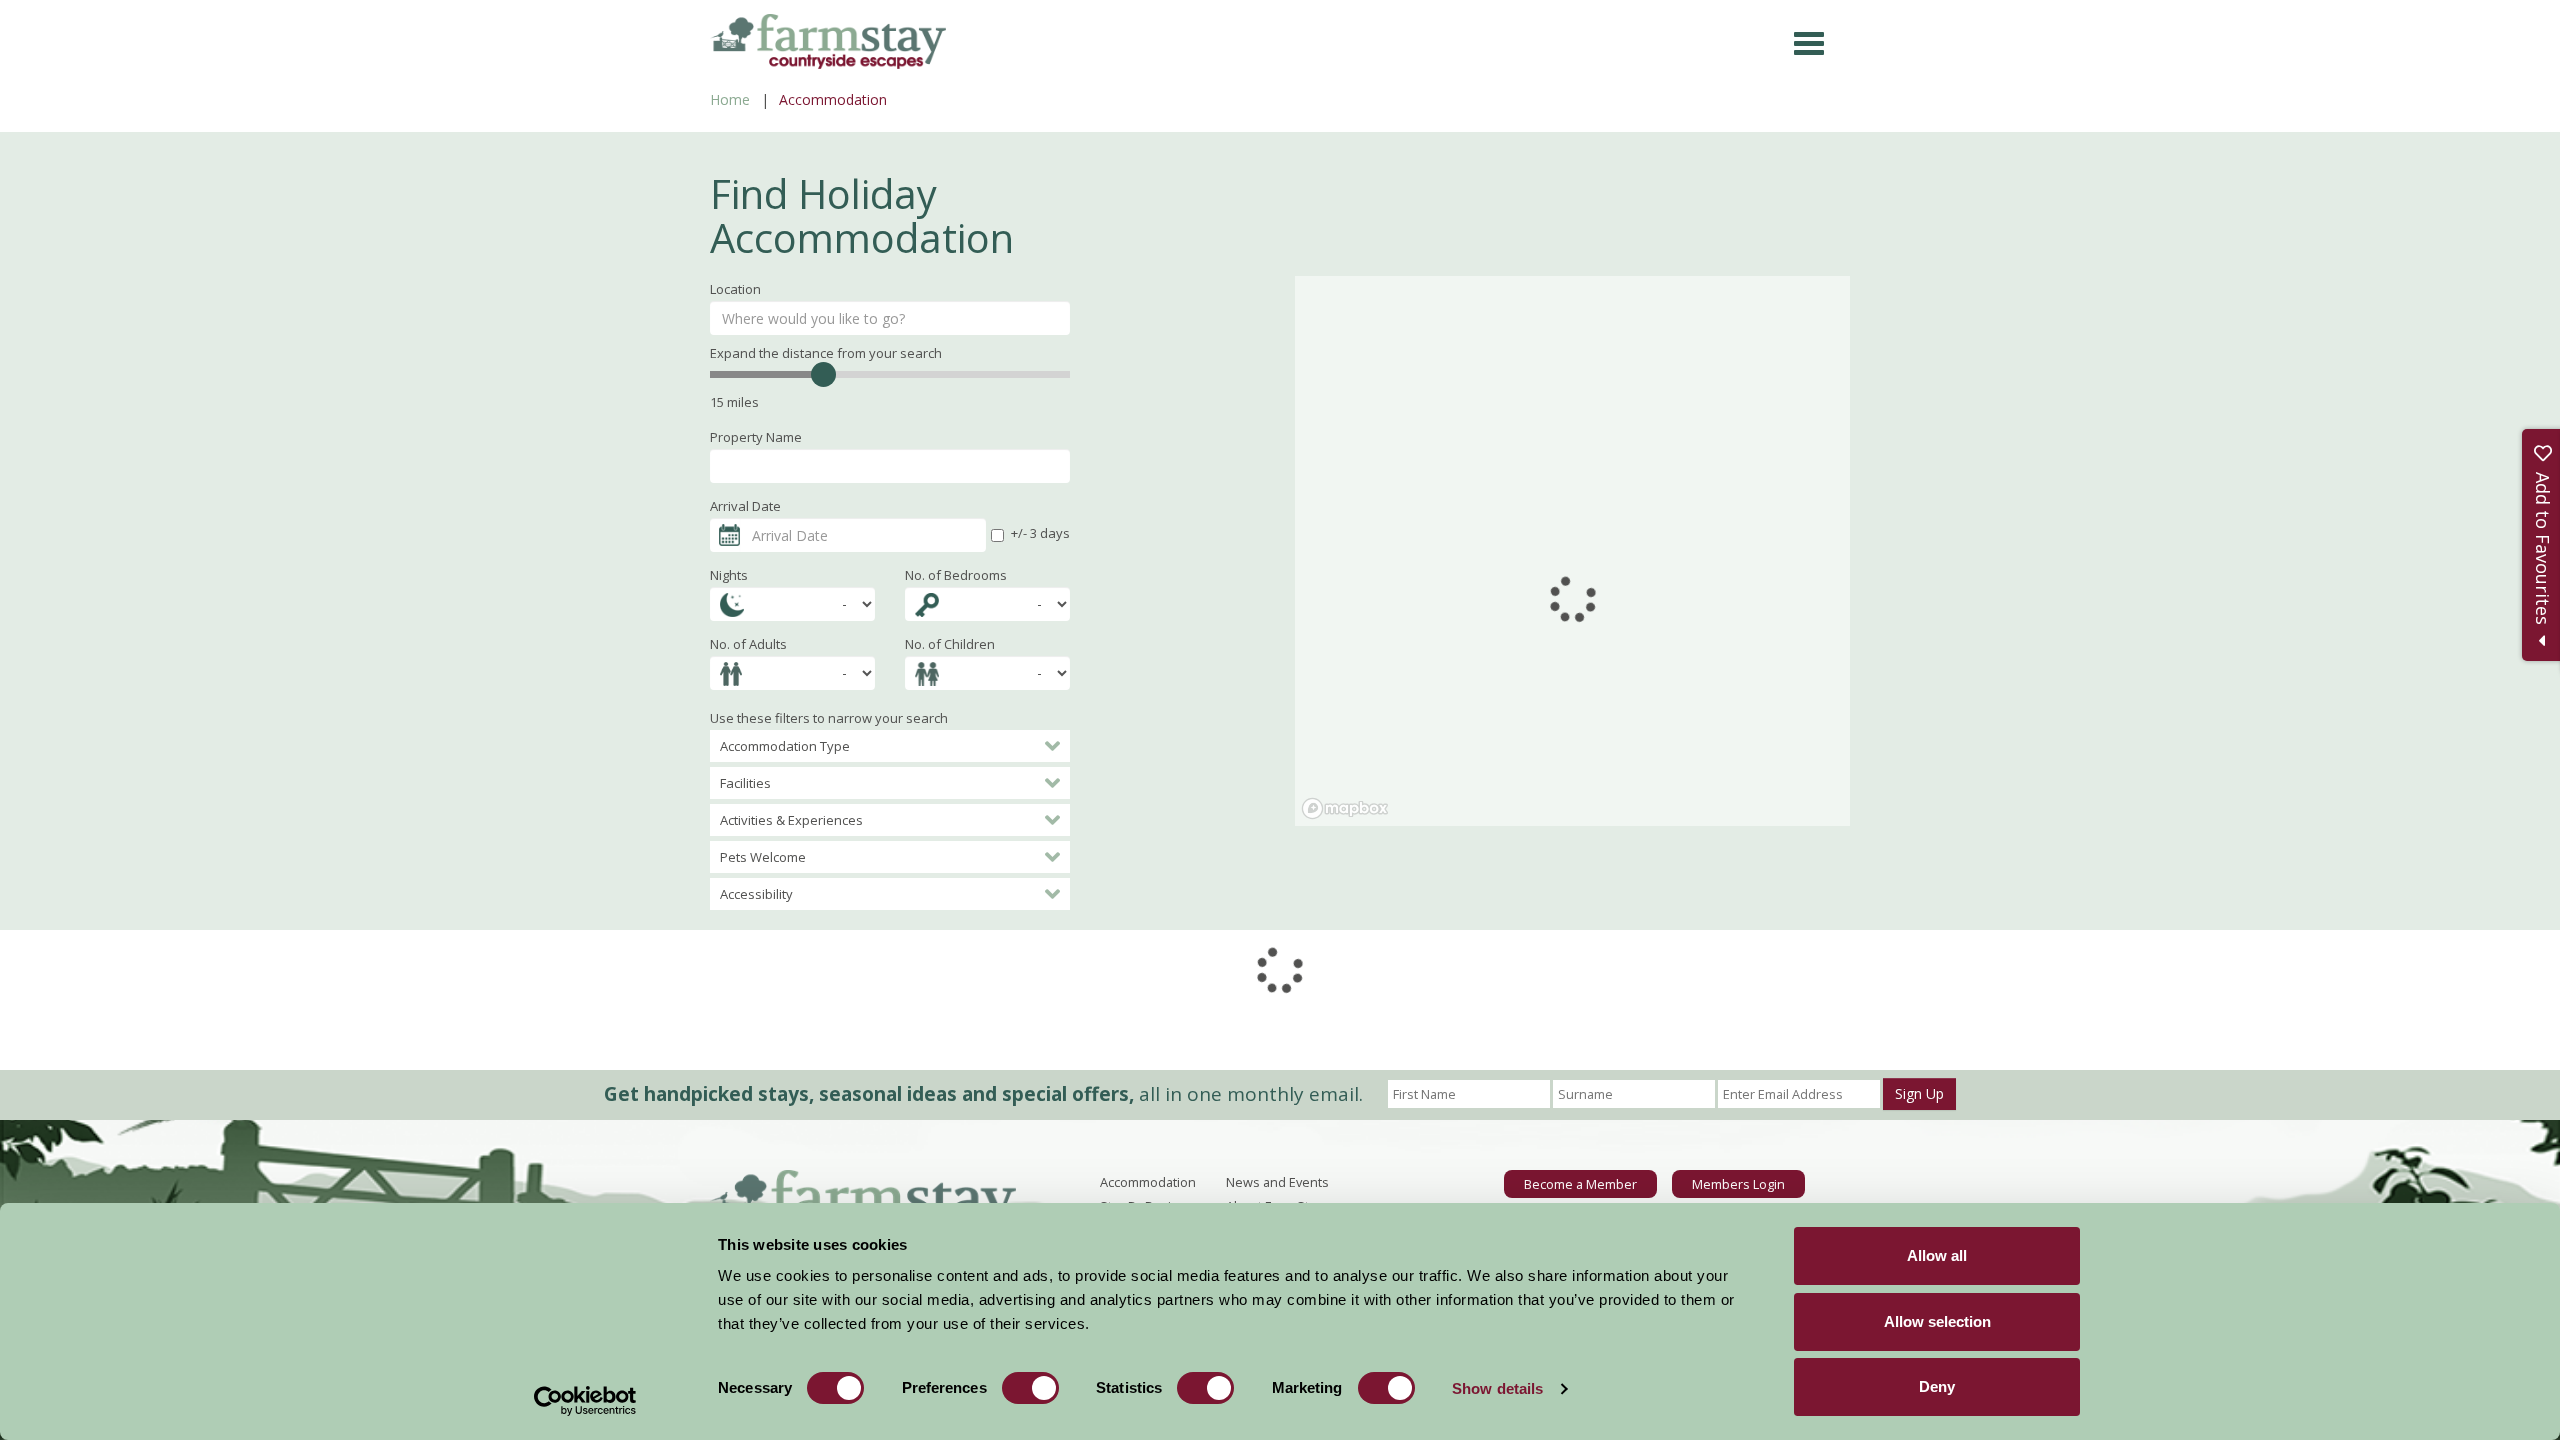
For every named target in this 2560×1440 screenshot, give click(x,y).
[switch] (1030, 1388)
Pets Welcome (763, 857)
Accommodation (1148, 1182)
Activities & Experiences (791, 820)
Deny (1937, 1386)
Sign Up (1919, 1093)
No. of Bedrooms (956, 575)
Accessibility (756, 894)
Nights (729, 575)
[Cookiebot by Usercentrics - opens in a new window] (585, 1401)
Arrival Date (745, 506)
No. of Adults (748, 644)
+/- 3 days (1040, 533)
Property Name (756, 437)
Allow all (1937, 1255)
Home (730, 99)
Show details (1497, 1388)
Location (735, 289)
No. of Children (950, 644)
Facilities (745, 783)
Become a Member (1580, 1184)
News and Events (1277, 1182)
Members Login (1738, 1184)
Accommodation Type (785, 746)
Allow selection (1937, 1321)
